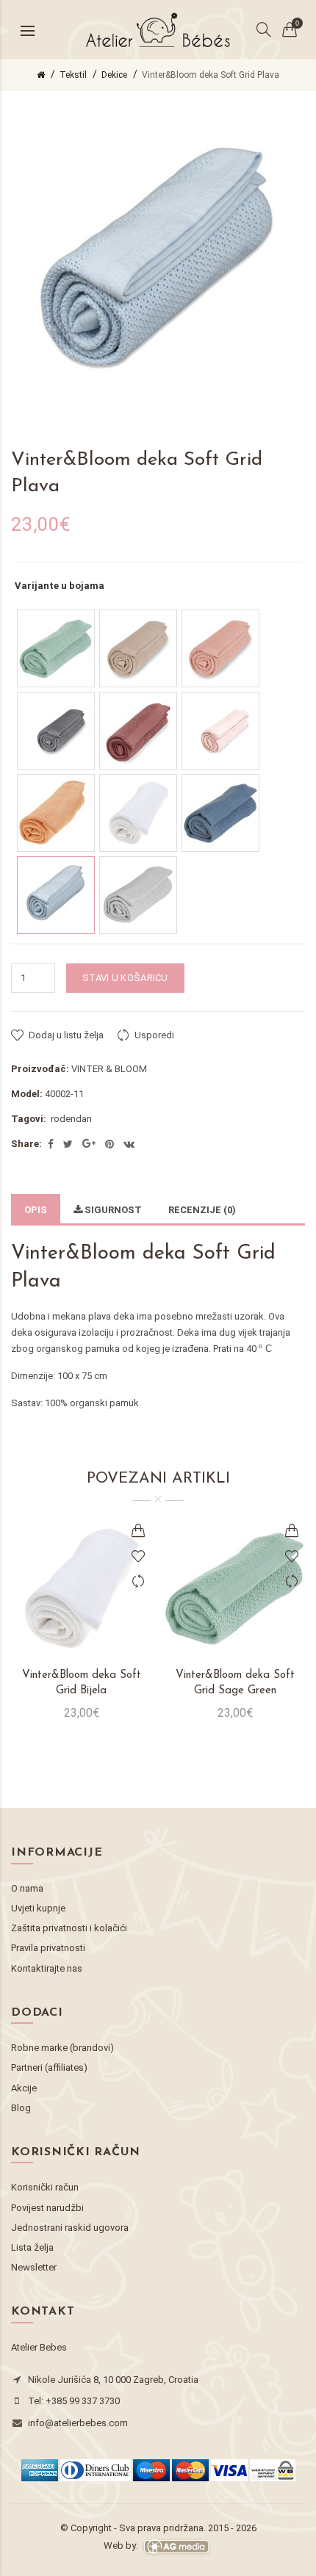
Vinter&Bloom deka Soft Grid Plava (211, 75)
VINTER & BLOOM (109, 1069)
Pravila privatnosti (48, 1948)
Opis (36, 1210)
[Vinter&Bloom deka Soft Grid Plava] (56, 895)
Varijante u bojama (60, 586)
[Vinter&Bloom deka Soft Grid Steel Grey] (56, 731)
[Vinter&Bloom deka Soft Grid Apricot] (56, 813)
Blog (21, 2108)
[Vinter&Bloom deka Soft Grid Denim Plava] (220, 813)
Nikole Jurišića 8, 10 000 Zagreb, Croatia (113, 2380)
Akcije (24, 2088)
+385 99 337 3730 (83, 2401)
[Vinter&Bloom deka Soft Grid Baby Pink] (220, 731)
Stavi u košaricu (125, 978)
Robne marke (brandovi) (62, 2048)
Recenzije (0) (202, 1210)
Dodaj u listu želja (66, 1035)
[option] (81, 1628)
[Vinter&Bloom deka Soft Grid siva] (138, 895)
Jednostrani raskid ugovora (70, 2228)
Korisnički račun (45, 2187)
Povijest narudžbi (47, 2208)
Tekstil (73, 75)
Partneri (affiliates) (49, 2067)
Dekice (114, 75)
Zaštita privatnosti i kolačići (69, 1928)
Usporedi (154, 1035)
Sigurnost (112, 1210)
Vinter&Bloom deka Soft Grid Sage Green (235, 1683)
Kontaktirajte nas (47, 1968)
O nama (27, 1888)
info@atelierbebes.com (78, 2423)
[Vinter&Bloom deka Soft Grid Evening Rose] (138, 731)
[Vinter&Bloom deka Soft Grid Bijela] (138, 813)
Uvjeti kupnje (38, 1908)
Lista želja (32, 2247)
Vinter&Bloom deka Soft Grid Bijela (82, 1683)
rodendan (71, 1119)
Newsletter (34, 2267)
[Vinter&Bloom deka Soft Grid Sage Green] (56, 648)
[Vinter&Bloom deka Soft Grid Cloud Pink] (220, 648)
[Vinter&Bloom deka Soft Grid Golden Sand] (138, 648)
